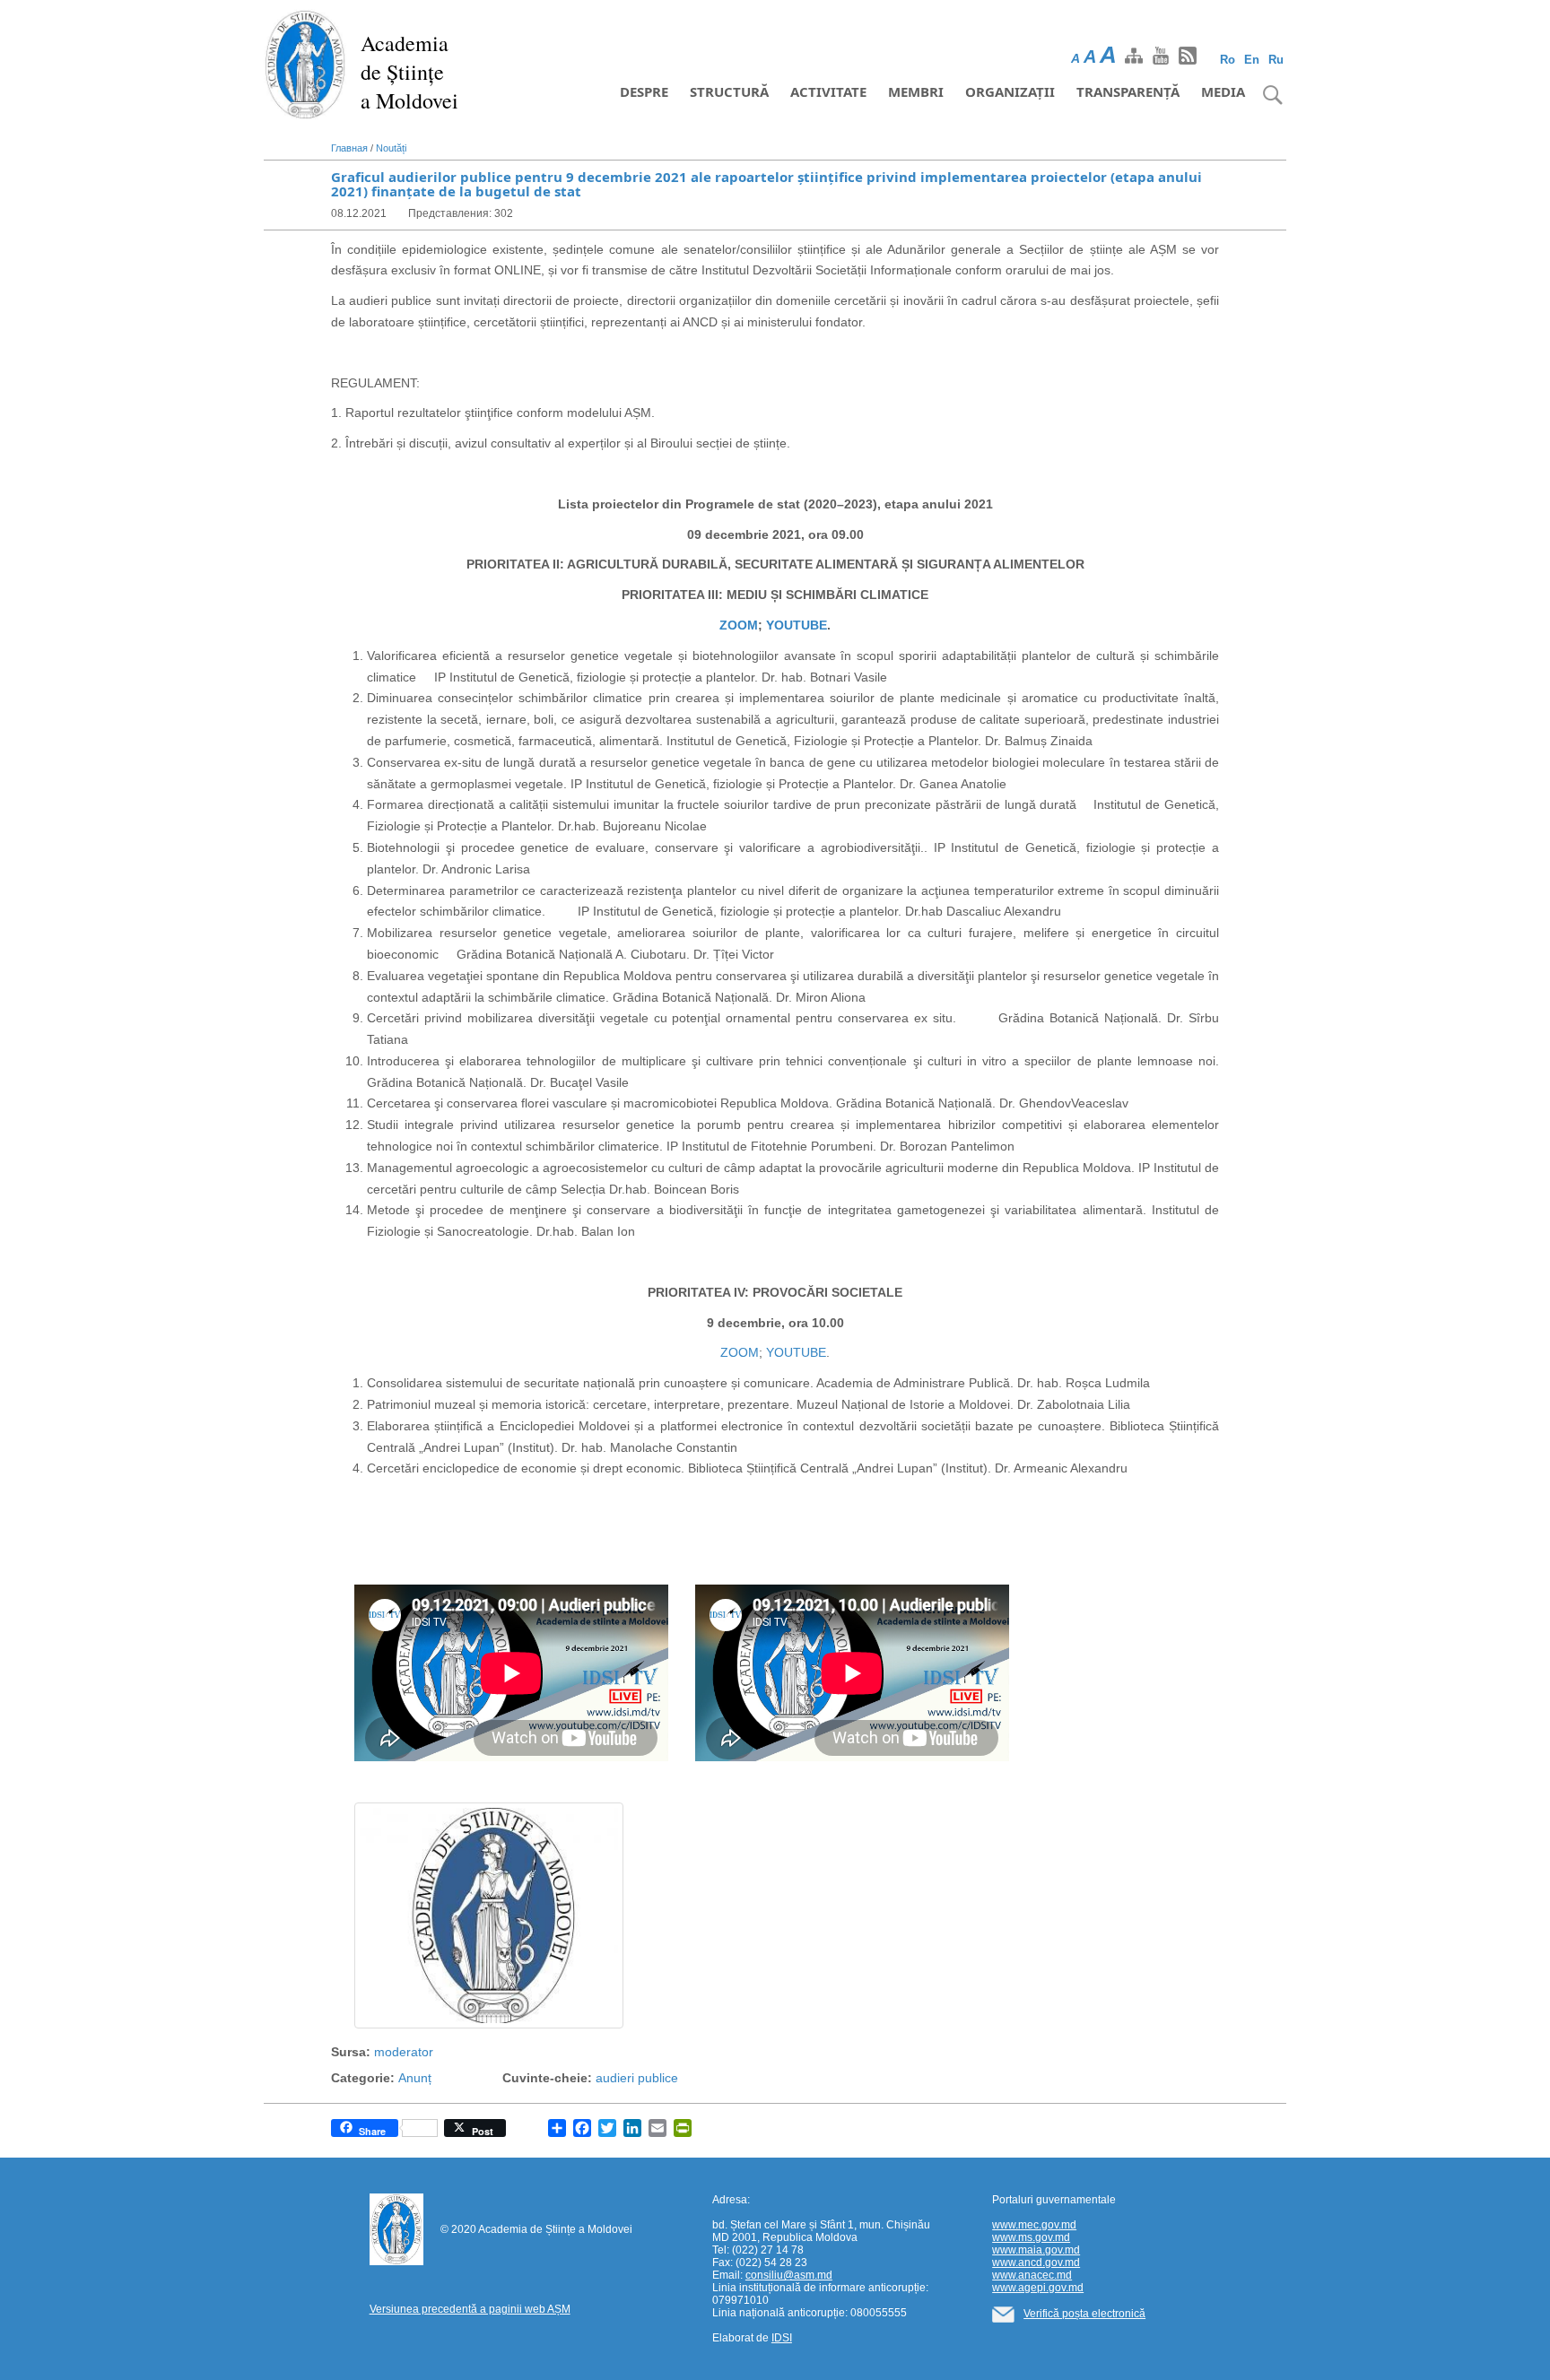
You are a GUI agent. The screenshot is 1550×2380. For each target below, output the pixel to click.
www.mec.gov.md (1034, 2225)
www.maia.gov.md (1036, 2250)
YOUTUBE (797, 625)
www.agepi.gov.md (1038, 2288)
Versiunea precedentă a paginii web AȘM (470, 2309)
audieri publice (637, 2078)
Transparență (1128, 91)
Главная (349, 148)
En (1252, 60)
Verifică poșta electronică (1084, 2314)
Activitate (828, 91)
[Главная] (305, 63)
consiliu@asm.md (789, 2275)
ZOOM (739, 625)
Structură (729, 91)
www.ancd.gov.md (1036, 2263)
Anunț (415, 2078)
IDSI (782, 2338)
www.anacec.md (1032, 2275)
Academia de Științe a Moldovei (409, 72)
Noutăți (391, 148)
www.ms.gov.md (1031, 2237)
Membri (916, 91)
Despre (644, 91)
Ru (1276, 60)
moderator (404, 2052)
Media (1223, 91)
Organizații (1010, 91)
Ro (1228, 60)
